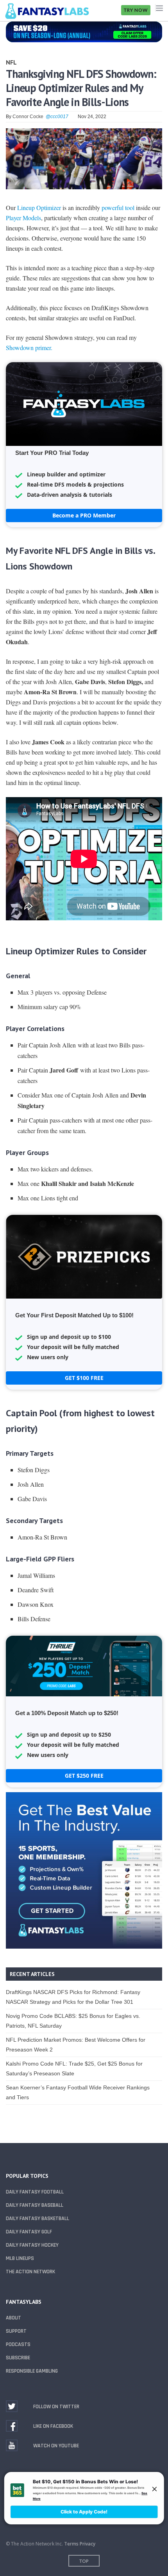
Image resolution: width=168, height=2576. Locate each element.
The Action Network (30, 2272)
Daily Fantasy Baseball (35, 2205)
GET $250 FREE (84, 1776)
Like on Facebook (53, 2426)
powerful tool (118, 207)
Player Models (23, 218)
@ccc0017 (57, 117)
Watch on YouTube (56, 2446)
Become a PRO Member (84, 515)
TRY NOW (136, 10)
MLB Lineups (20, 2258)
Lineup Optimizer (39, 207)
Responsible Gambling (32, 2371)
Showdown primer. (29, 348)
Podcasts (18, 2344)
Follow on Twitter (56, 2407)
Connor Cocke (28, 117)
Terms (71, 2544)
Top (84, 2561)
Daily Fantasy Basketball (38, 2219)
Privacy (88, 2544)
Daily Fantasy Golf (29, 2232)
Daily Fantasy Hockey (32, 2245)
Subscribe (18, 2358)
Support (16, 2331)
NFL (11, 62)
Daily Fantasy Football (35, 2192)
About (13, 2318)
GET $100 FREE (84, 1378)
